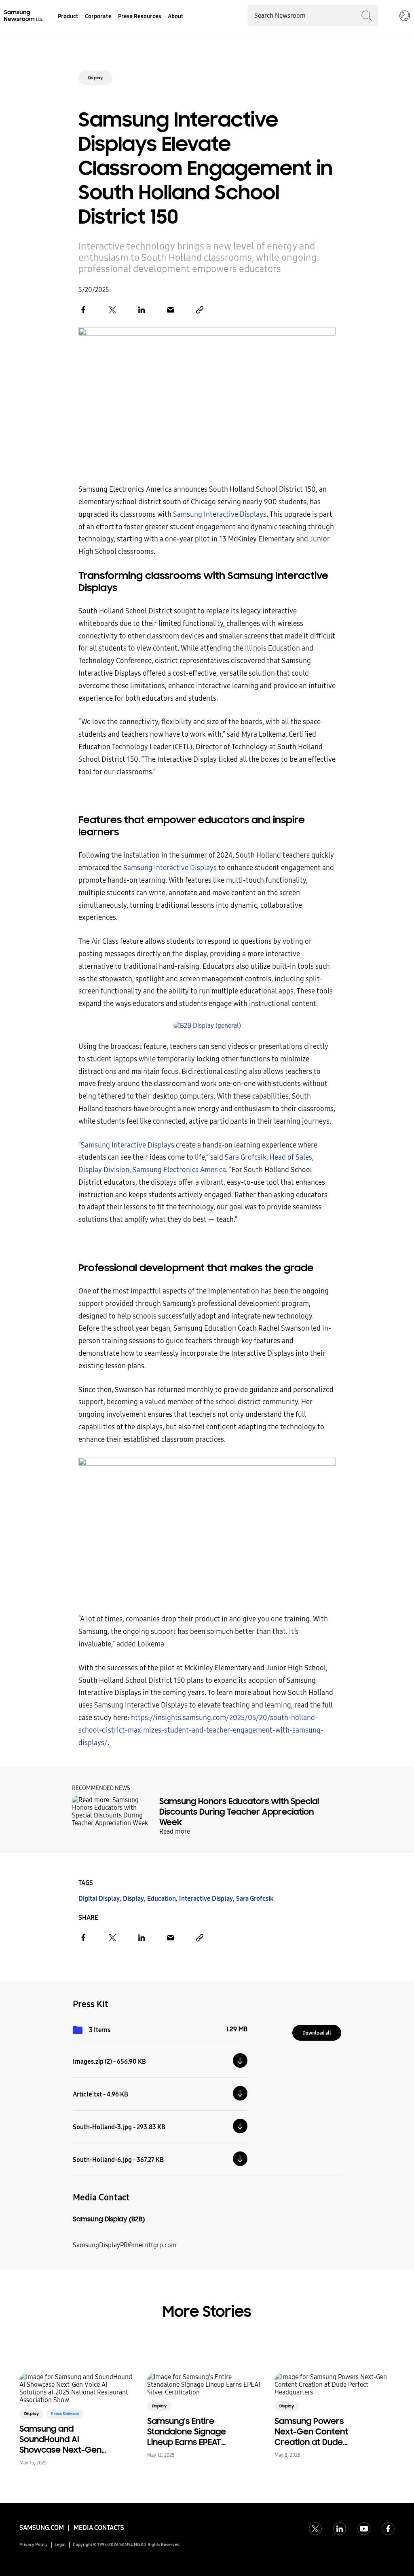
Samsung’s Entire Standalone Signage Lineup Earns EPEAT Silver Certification (187, 2432)
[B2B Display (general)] (207, 1026)
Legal (60, 2545)
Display (95, 78)
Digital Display (99, 1899)
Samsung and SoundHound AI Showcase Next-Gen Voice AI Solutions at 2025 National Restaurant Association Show (65, 2439)
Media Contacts (99, 2528)
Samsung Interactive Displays (220, 515)
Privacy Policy (34, 2545)
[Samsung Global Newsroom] (405, 17)
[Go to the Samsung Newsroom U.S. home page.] (24, 16)
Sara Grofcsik (255, 1899)
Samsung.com (42, 2528)
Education (162, 1899)
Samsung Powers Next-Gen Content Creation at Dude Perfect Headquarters (319, 2432)
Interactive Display (206, 1899)
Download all (317, 2033)
